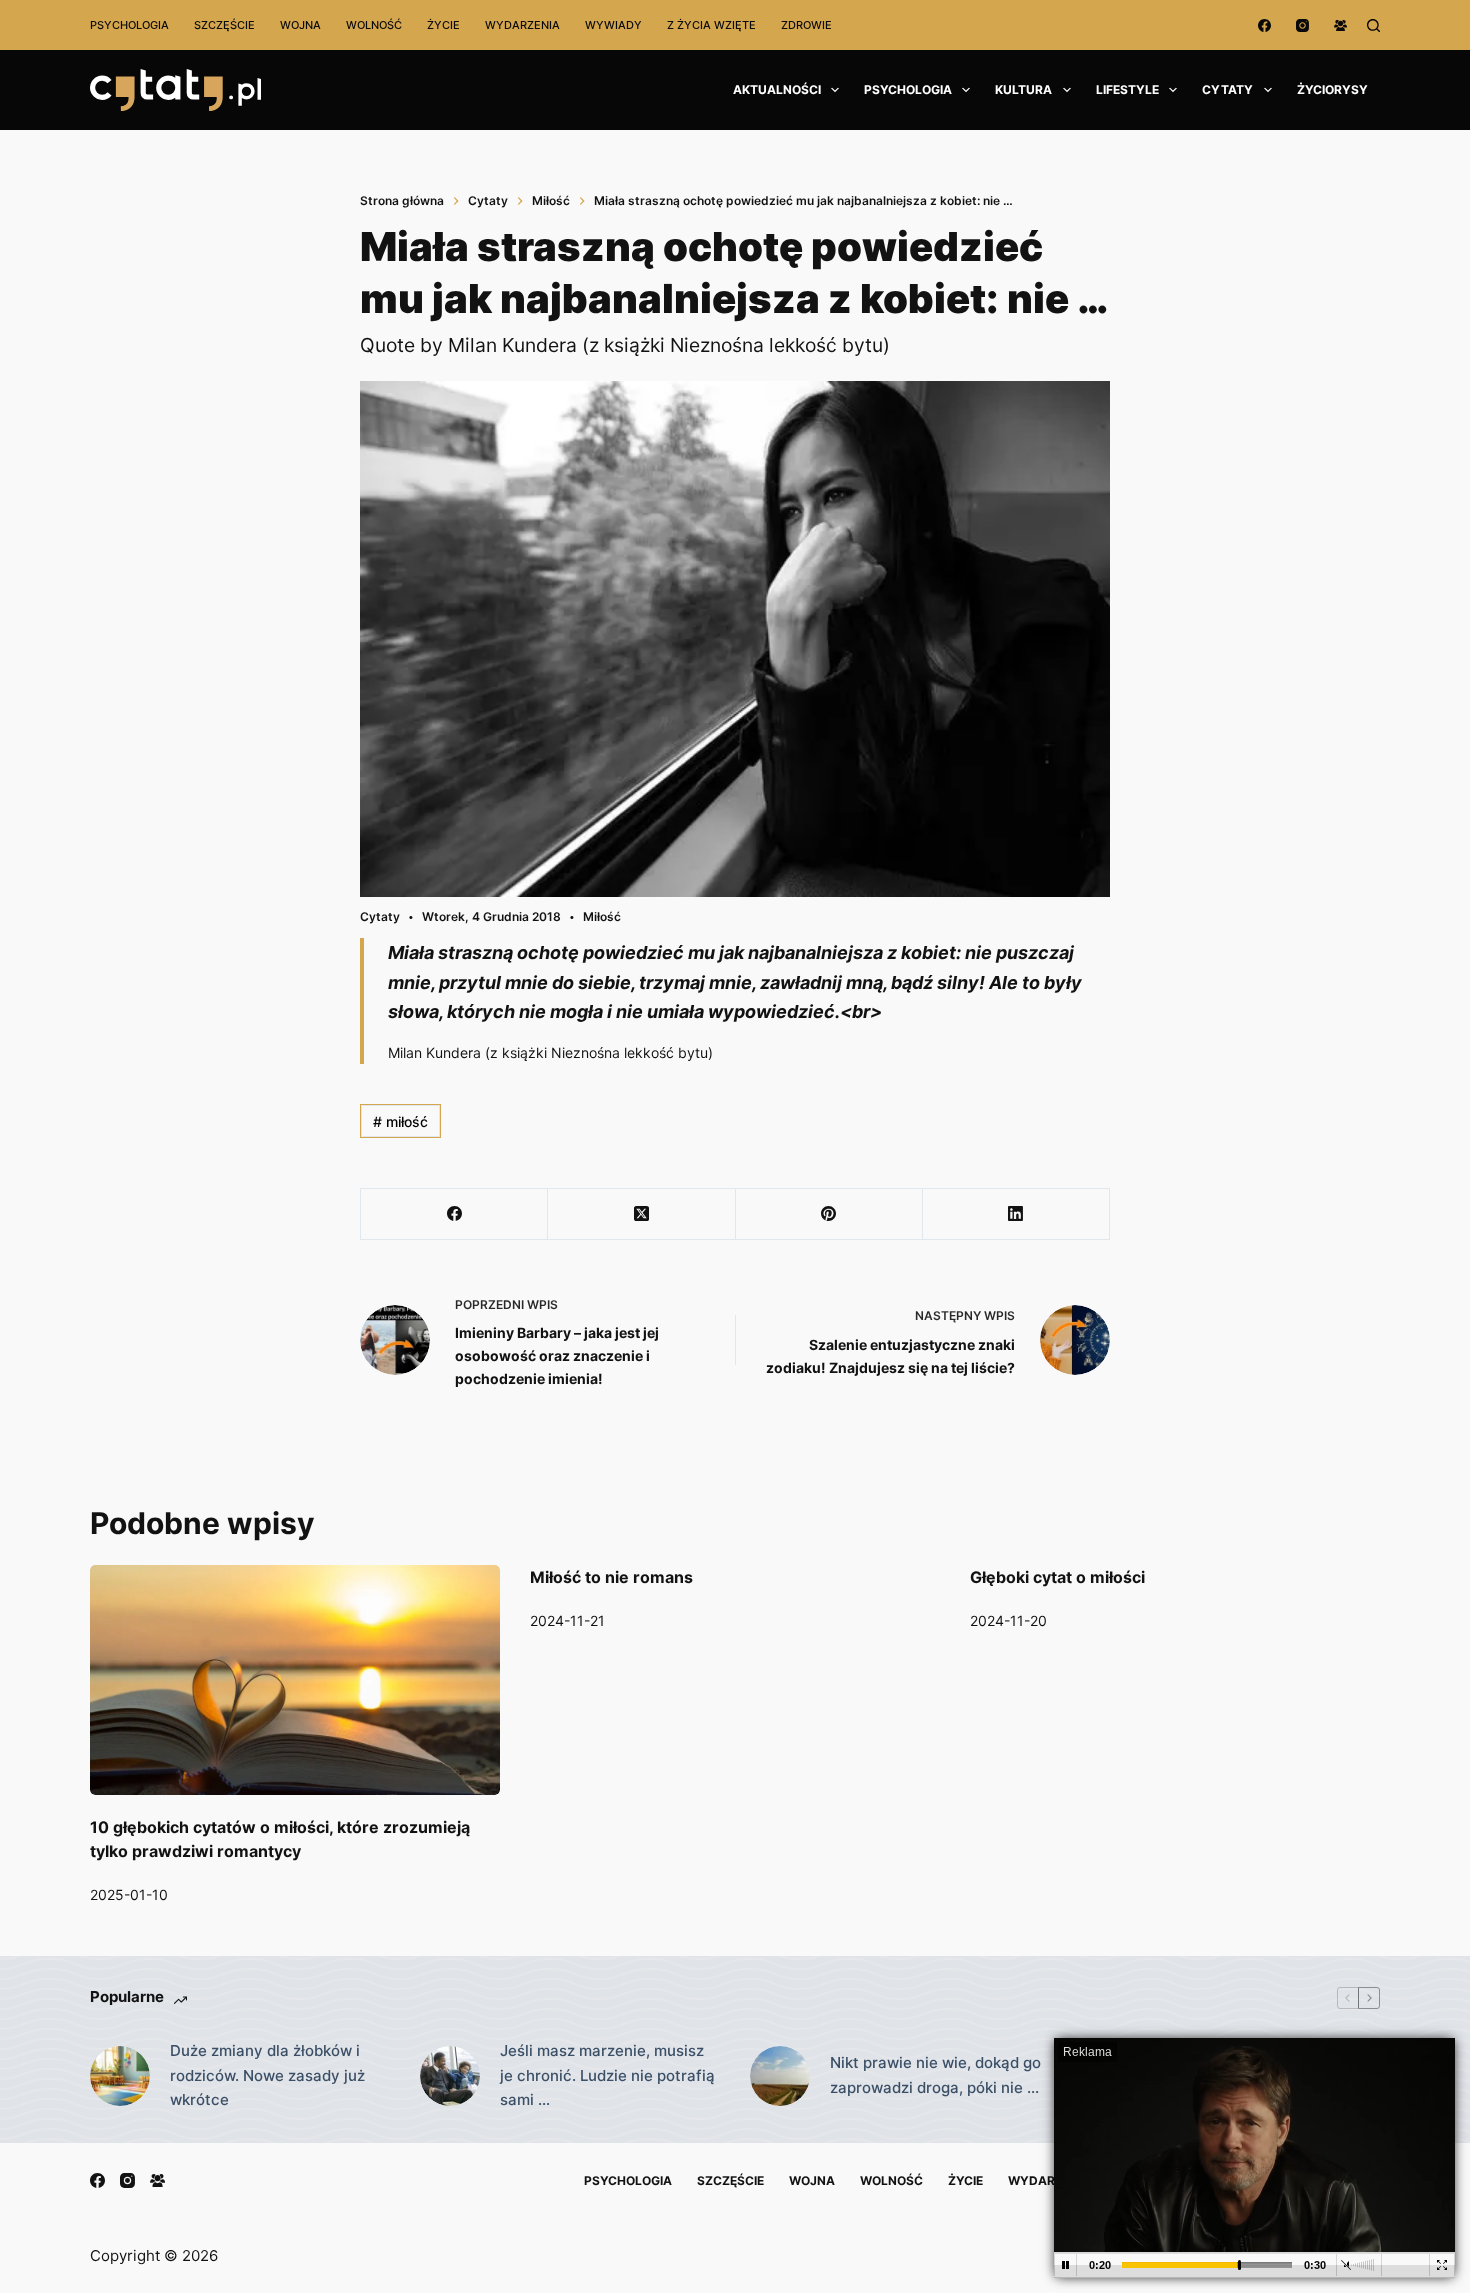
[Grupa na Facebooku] (1340, 25)
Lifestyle (1127, 89)
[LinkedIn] (1016, 1214)
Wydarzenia (522, 25)
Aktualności (777, 89)
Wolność (374, 25)
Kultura (1023, 89)
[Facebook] (1264, 25)
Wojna (300, 25)
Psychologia (129, 25)
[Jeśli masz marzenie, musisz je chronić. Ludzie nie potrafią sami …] (450, 2076)
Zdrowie (806, 25)
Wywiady (613, 25)
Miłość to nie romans (611, 1577)
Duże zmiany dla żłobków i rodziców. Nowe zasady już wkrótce (267, 2075)
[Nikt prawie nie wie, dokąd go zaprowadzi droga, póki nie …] (780, 2076)
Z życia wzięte (711, 25)
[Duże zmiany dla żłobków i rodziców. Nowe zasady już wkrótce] (120, 2076)
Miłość (602, 916)
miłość (400, 1121)
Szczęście (224, 25)
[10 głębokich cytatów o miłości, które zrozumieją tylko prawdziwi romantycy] (295, 1680)
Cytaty (1227, 89)
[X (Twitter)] (641, 1214)
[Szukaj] (1373, 25)
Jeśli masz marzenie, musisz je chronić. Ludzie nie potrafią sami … (607, 2075)
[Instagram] (1302, 25)
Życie (443, 25)
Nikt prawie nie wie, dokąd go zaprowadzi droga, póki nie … (935, 2075)
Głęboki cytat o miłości (1057, 1577)
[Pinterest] (829, 1214)
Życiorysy (1332, 89)
